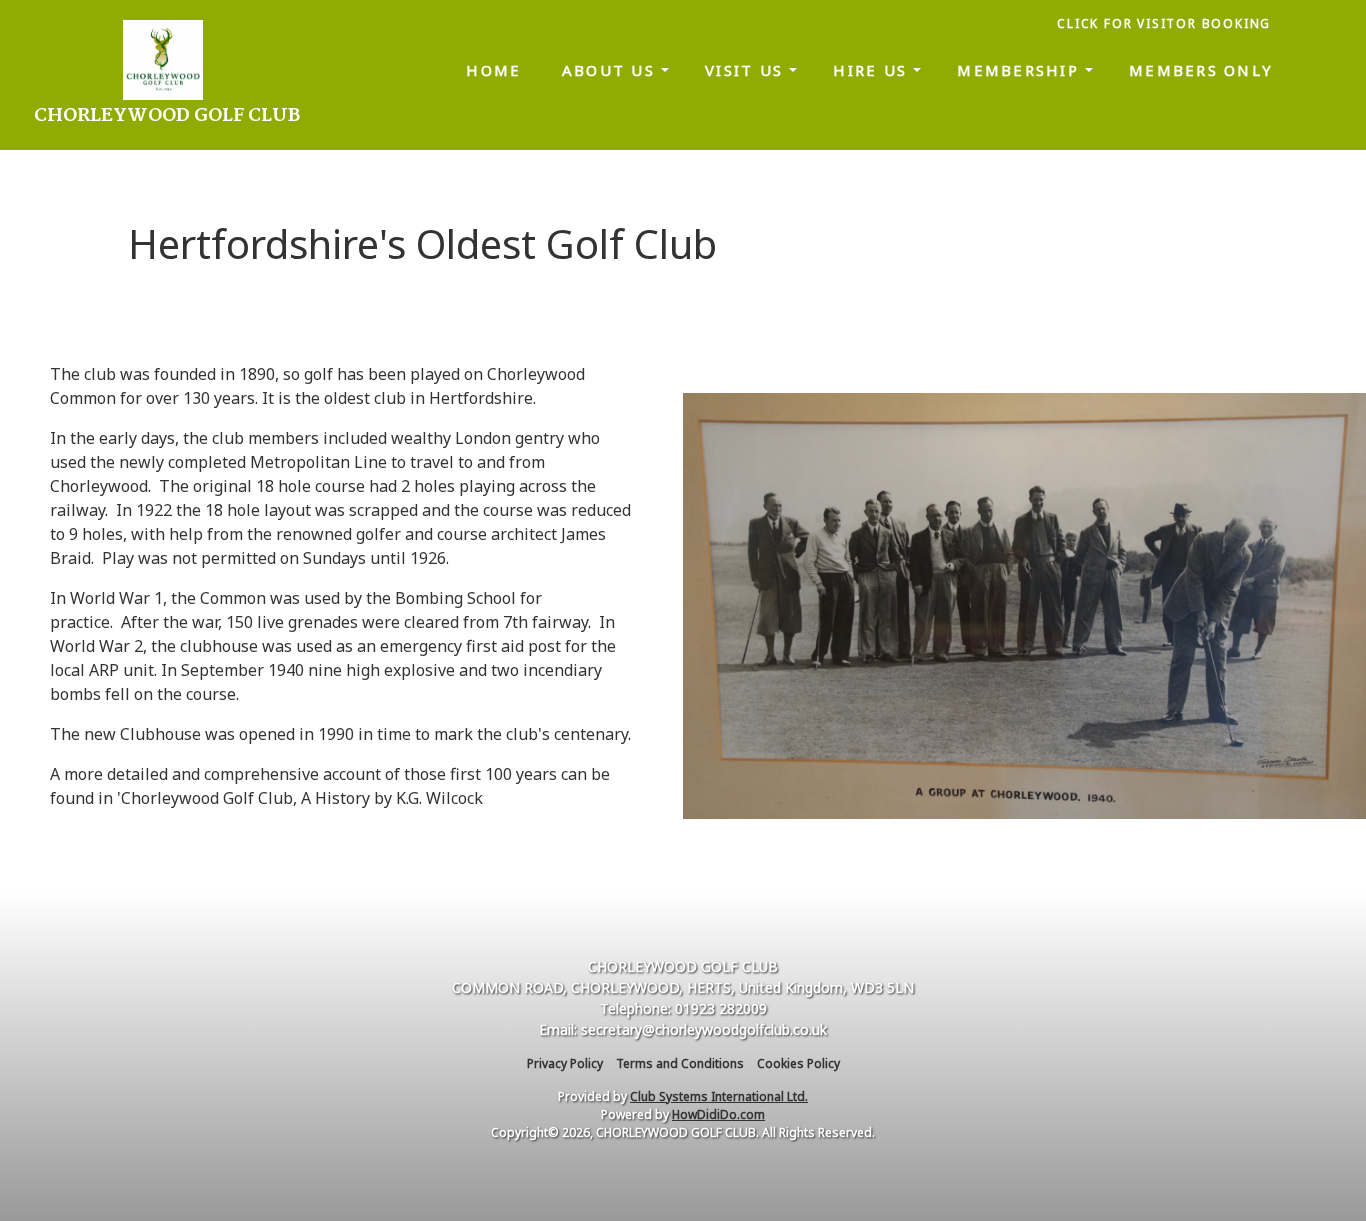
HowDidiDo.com (718, 1114)
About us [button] (611, 70)
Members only (1201, 70)
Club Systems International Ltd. (719, 1096)
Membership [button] (1021, 70)
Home (493, 70)
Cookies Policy (798, 1063)
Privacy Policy (565, 1063)
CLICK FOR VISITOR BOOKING (1166, 23)
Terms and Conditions (680, 1063)
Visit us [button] (747, 70)
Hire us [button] (873, 70)
